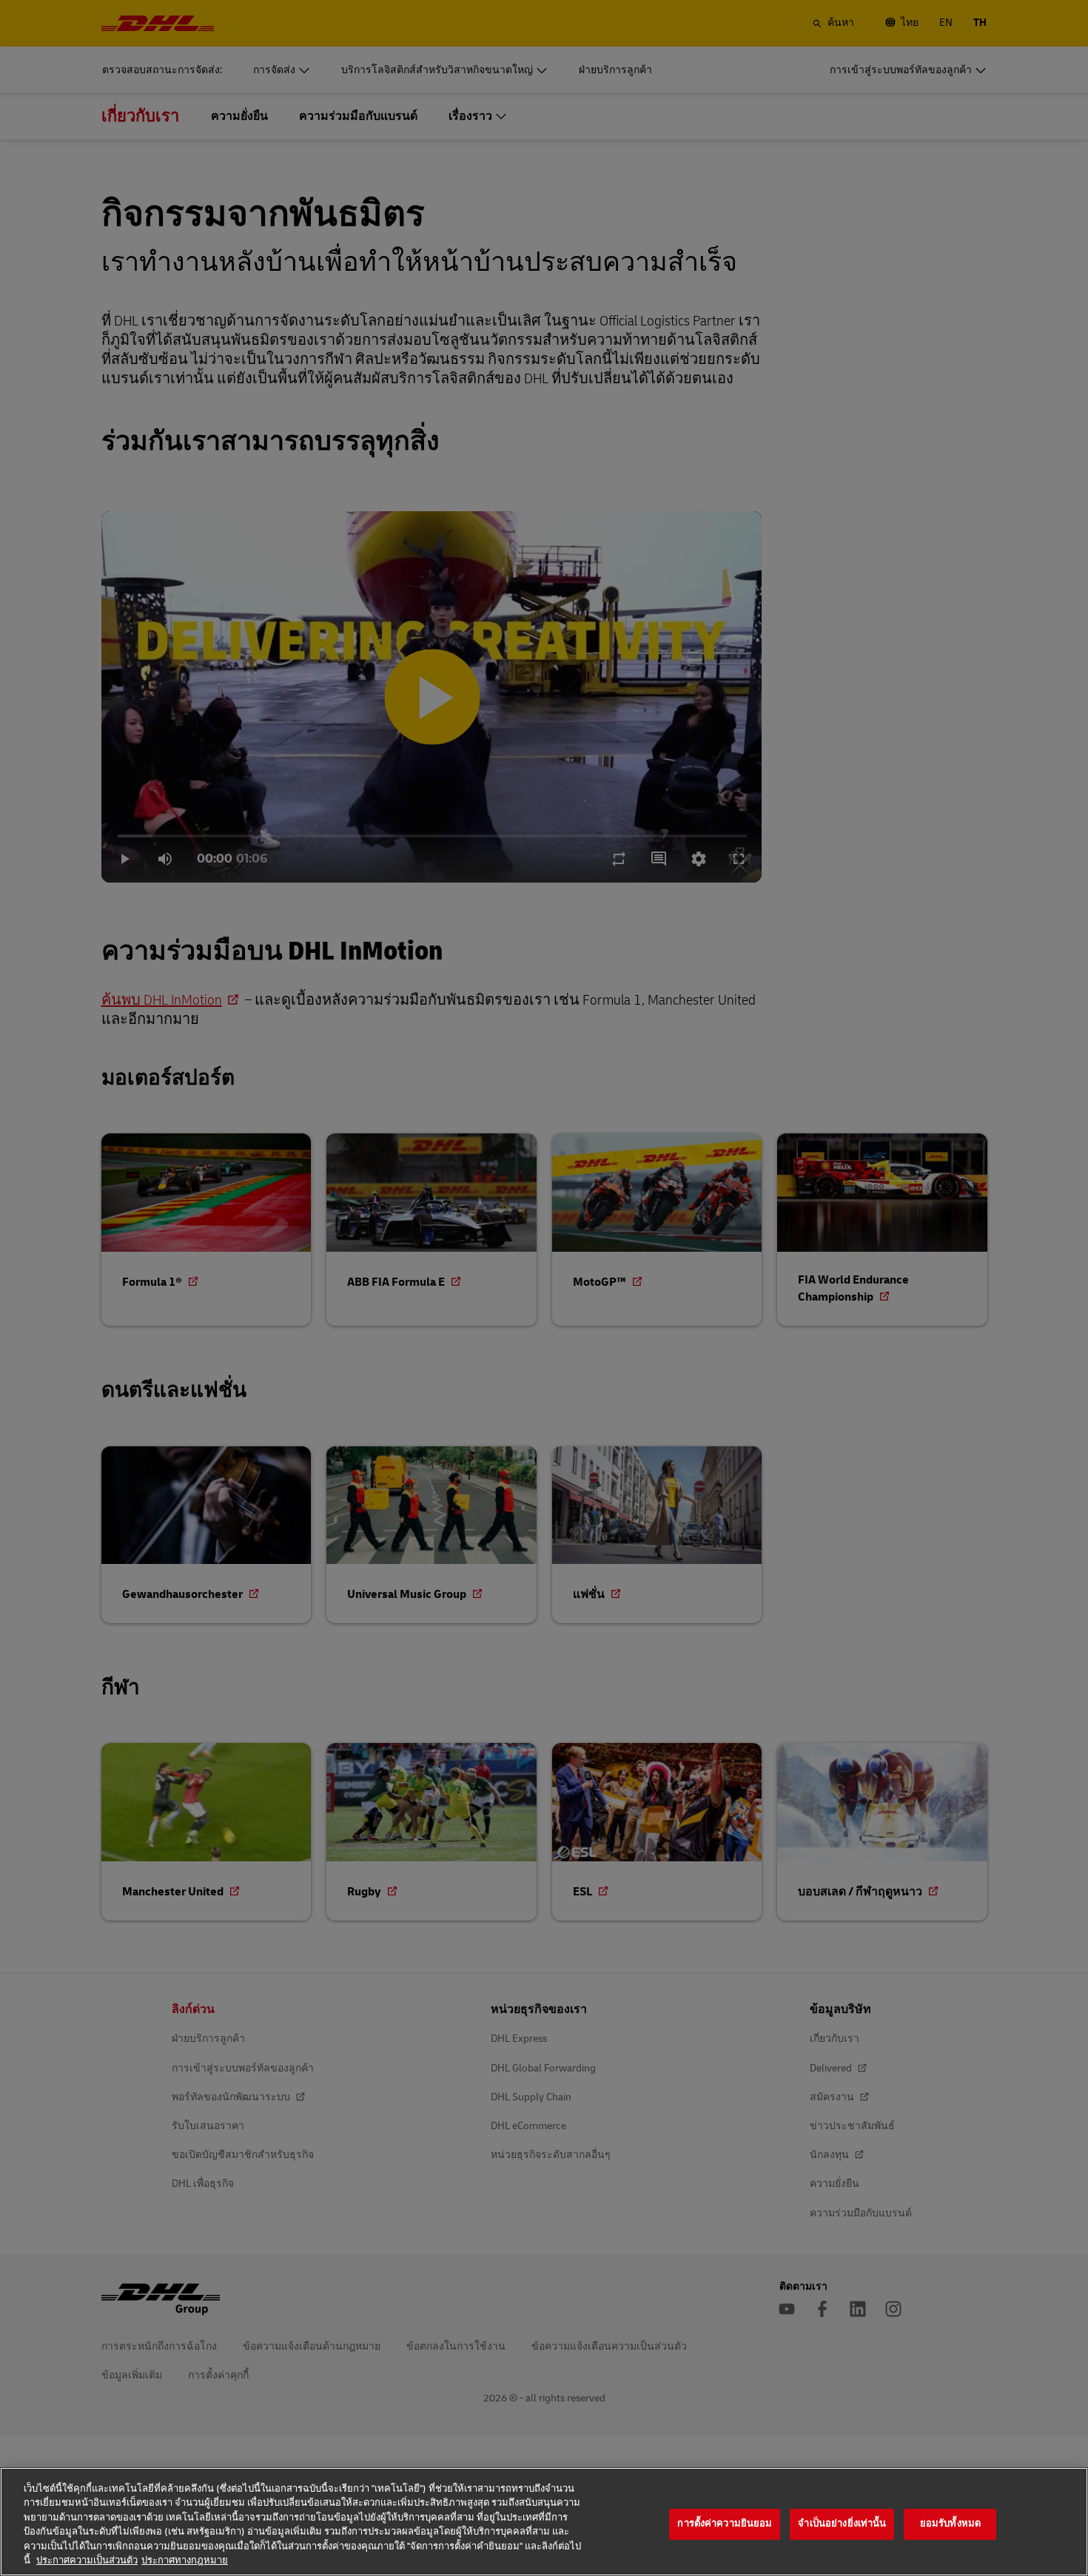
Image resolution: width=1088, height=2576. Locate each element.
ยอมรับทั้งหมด (950, 2524)
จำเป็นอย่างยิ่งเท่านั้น (842, 2524)
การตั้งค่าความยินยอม (725, 2524)
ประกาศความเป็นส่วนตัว (87, 2560)
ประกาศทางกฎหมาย (185, 2560)
